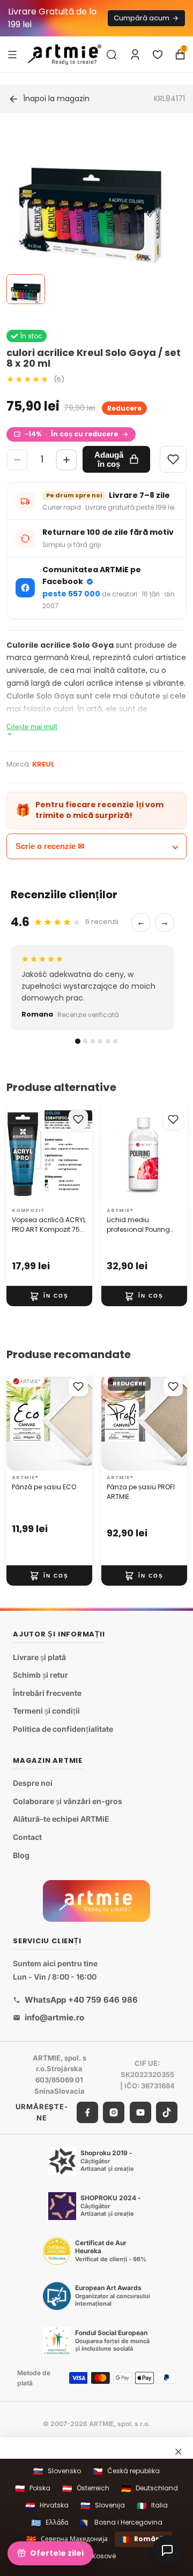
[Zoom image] (90, 216)
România (143, 2539)
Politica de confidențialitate (63, 1729)
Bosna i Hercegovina (121, 2523)
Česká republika (126, 2471)
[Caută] (112, 55)
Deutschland (150, 2488)
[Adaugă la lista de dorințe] (78, 1119)
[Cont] (135, 55)
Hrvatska (47, 2506)
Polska (33, 2488)
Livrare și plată (39, 1657)
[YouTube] (140, 2112)
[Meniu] (12, 54)
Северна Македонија (67, 2539)
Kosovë (97, 2556)
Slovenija (103, 2506)
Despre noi (33, 1783)
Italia (152, 2506)
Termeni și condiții (46, 1711)
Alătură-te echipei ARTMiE (61, 1819)
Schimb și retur (40, 1675)
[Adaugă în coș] (49, 1296)
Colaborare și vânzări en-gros (68, 1801)
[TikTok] (167, 2112)
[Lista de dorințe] (158, 55)
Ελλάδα (50, 2523)
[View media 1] (26, 289)
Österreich (86, 2488)
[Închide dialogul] (179, 2452)
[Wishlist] (173, 459)
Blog (21, 1855)
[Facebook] (87, 2112)
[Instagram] (114, 2112)
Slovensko (57, 2471)
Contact (27, 1837)
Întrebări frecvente (47, 1693)
